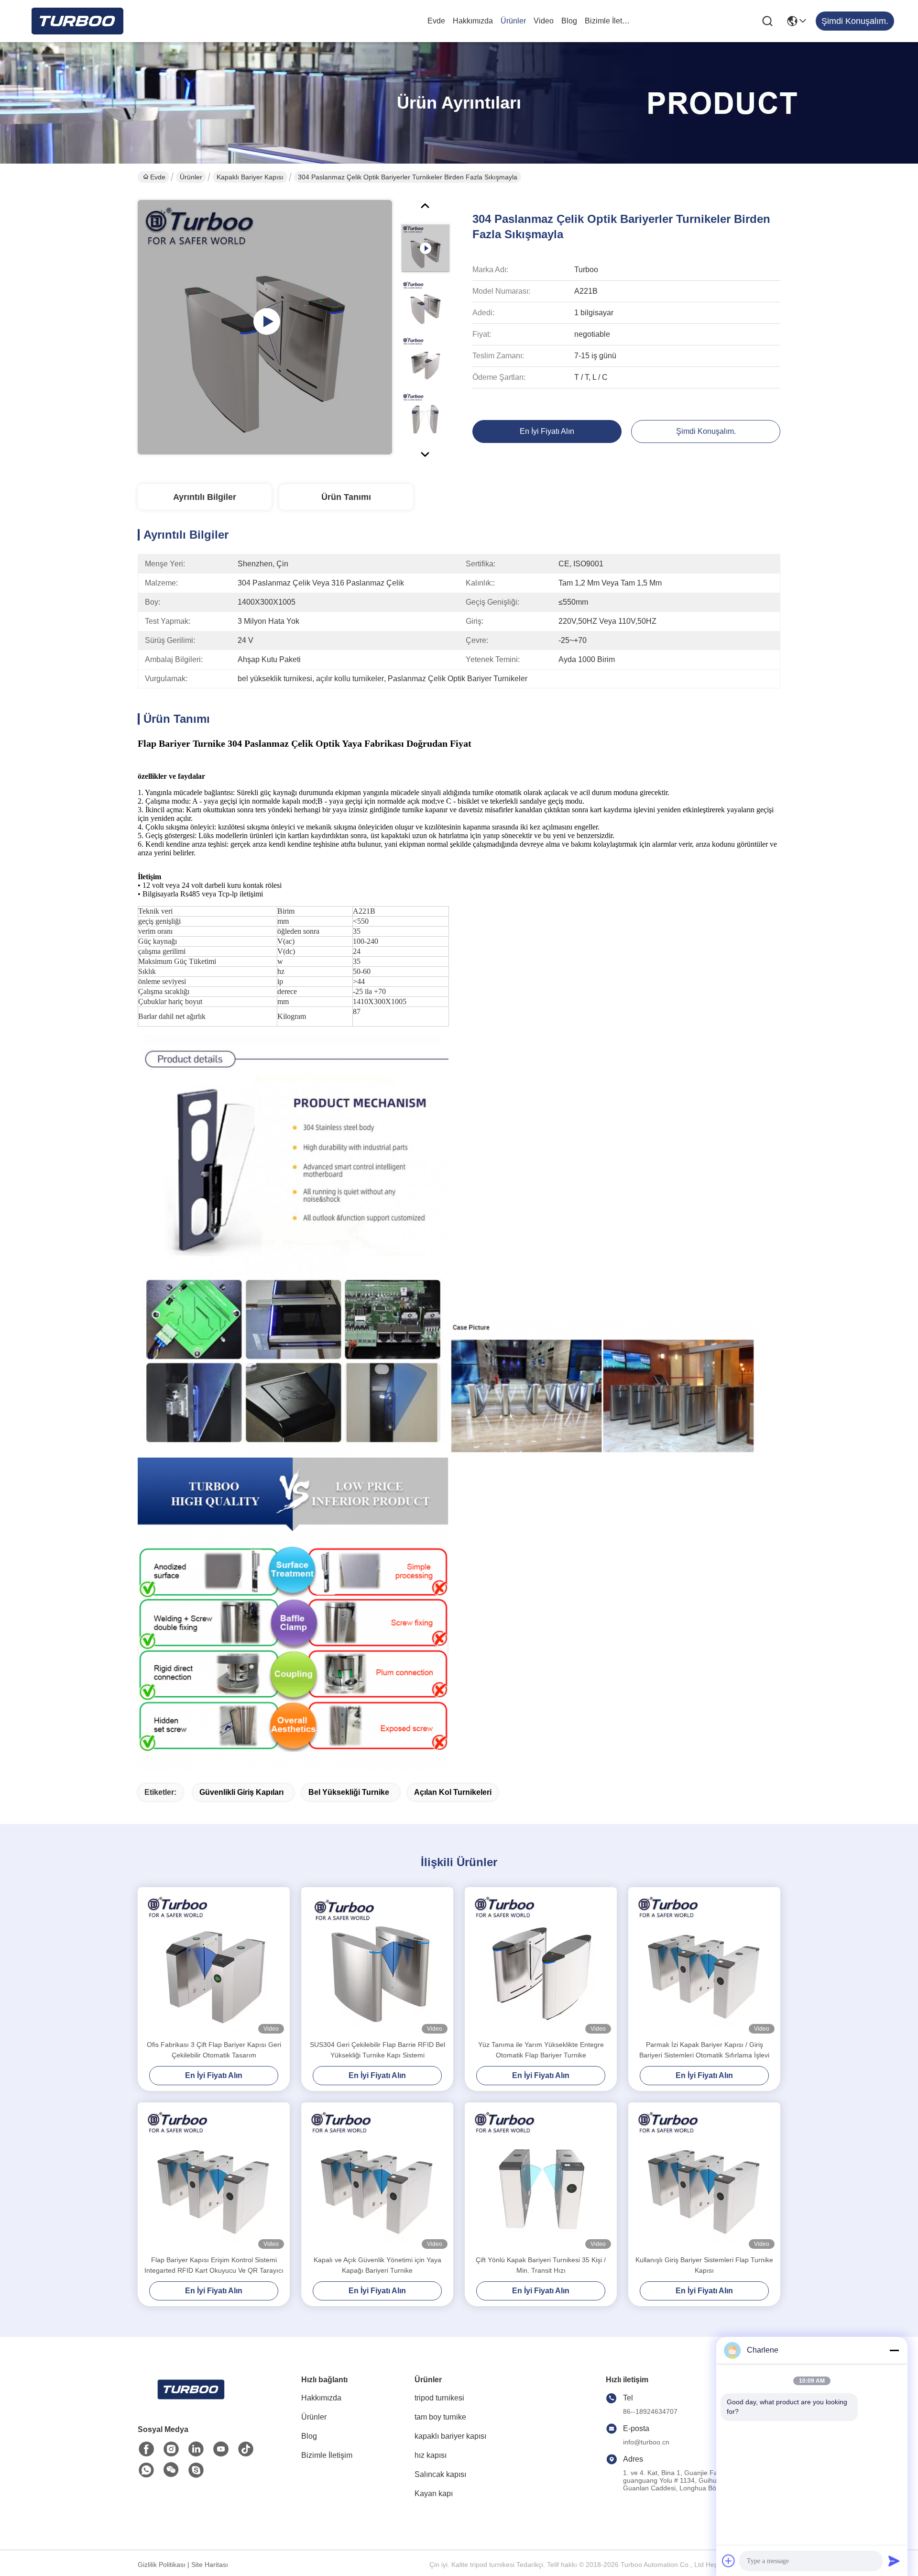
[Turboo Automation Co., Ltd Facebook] (146, 2449)
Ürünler (513, 21)
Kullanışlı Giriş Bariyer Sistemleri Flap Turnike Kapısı (704, 2265)
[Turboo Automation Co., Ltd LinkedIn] (196, 2449)
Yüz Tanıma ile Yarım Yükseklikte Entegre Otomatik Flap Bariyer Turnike (541, 2050)
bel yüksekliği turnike (349, 1792)
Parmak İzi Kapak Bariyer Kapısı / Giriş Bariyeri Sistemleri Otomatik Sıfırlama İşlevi (704, 2050)
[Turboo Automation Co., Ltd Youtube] (221, 2449)
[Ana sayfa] (190, 2401)
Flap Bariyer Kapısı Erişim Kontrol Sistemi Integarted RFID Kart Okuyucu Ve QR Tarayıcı (214, 2265)
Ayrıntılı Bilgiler (205, 497)
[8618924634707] (146, 2470)
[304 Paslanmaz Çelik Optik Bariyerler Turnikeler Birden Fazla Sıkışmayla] (265, 327)
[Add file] (729, 2561)
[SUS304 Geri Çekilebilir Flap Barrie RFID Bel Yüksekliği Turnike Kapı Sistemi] (377, 1963)
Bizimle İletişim (608, 21)
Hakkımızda (473, 21)
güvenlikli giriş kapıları (241, 1792)
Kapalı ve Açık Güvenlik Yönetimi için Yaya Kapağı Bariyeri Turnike (377, 2265)
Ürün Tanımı (346, 497)
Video (544, 21)
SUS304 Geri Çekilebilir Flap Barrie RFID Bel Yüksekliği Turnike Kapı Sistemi (377, 2050)
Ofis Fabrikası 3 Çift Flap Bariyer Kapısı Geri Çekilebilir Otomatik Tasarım (214, 2050)
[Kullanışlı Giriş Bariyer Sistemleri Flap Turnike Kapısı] (704, 2178)
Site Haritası (210, 2565)
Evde (436, 21)
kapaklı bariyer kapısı (250, 177)
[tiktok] (246, 2449)
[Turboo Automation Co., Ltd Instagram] (171, 2449)
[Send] (894, 2561)
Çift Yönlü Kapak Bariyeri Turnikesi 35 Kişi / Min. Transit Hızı (541, 2265)
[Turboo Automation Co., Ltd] (76, 21)
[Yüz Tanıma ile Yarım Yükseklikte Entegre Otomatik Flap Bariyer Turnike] (541, 1963)
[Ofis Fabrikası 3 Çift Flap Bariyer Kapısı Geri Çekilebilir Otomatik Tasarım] (214, 1963)
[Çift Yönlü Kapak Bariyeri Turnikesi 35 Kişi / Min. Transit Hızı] (541, 2178)
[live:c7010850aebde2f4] (196, 2470)
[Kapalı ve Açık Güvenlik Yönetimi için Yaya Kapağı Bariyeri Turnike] (377, 2178)
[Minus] (894, 2350)
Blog (569, 21)
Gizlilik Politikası (162, 2565)
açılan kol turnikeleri (453, 1792)
